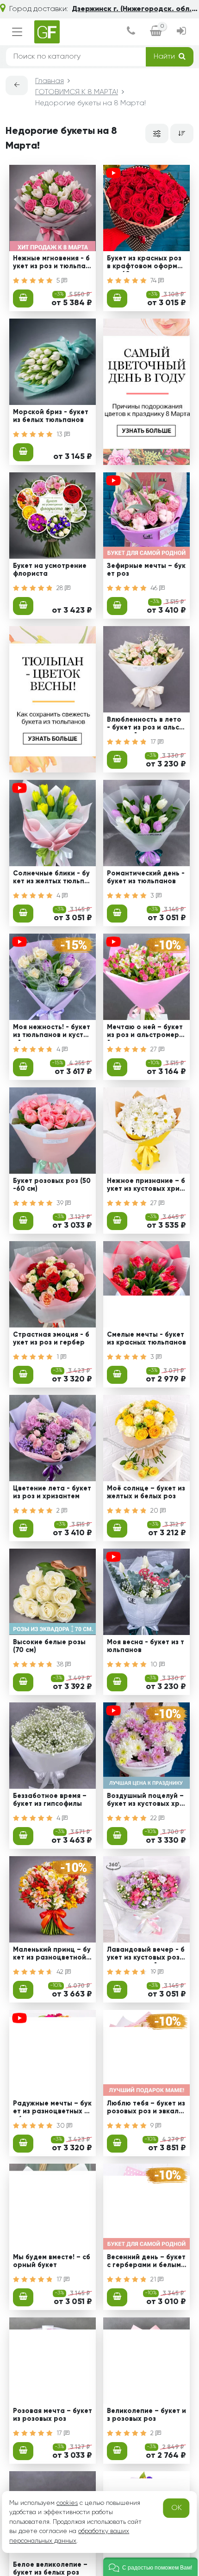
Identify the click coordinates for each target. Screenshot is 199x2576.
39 (61, 1203)
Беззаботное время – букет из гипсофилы (50, 1800)
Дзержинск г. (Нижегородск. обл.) (133, 9)
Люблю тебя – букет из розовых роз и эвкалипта (146, 2109)
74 (154, 281)
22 (155, 1818)
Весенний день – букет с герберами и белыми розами (146, 2262)
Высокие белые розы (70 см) (49, 1646)
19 (154, 1972)
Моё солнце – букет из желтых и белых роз (146, 1493)
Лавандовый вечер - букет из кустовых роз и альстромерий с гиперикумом (146, 1955)
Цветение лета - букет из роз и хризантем (52, 1493)
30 (62, 2126)
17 (154, 742)
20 (155, 1511)
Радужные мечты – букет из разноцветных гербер (52, 2109)
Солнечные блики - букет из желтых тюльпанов (51, 879)
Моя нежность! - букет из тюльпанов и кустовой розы (52, 1032)
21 (154, 2280)
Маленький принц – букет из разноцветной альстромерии (52, 1955)
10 (155, 1665)
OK (177, 2508)
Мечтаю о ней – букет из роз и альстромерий (145, 1032)
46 (155, 588)
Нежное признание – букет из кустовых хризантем (146, 1186)
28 (61, 588)
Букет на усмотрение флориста (50, 570)
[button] (150, 2567)
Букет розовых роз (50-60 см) (52, 1185)
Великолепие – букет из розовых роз (146, 2415)
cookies (67, 2503)
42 (61, 1972)
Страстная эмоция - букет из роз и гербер (51, 1339)
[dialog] (131, 32)
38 (61, 1665)
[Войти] (181, 32)
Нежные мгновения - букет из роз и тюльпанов (51, 264)
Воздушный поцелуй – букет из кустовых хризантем (145, 1801)
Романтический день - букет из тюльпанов (146, 878)
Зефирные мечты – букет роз (146, 570)
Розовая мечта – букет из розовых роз (53, 2415)
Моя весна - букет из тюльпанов (146, 1646)
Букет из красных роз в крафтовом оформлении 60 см (146, 264)
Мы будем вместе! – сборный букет (52, 2261)
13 (60, 434)
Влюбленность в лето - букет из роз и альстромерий (145, 725)
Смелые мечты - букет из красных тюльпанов (146, 1339)
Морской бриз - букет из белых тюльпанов (51, 416)
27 (155, 1050)
